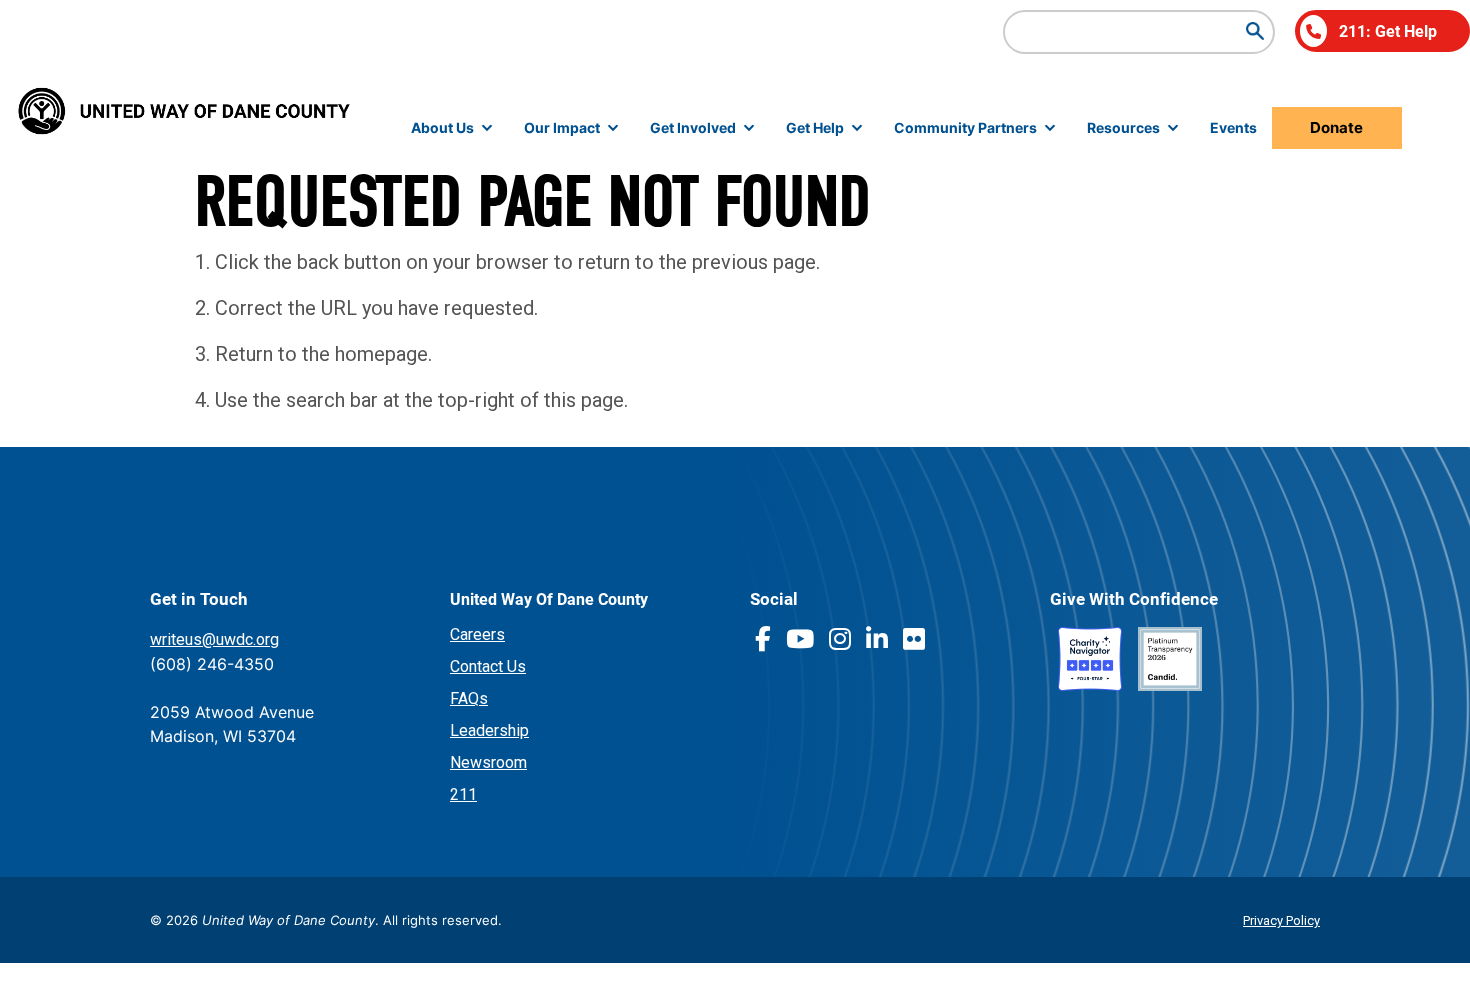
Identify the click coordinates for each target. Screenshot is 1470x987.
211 (463, 794)
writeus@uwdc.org (214, 639)
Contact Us (488, 666)
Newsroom (488, 762)
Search (1255, 31)
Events (1233, 127)
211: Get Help (1388, 30)
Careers (477, 634)
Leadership (489, 730)
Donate (1336, 127)
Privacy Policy (1281, 920)
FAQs (469, 698)
